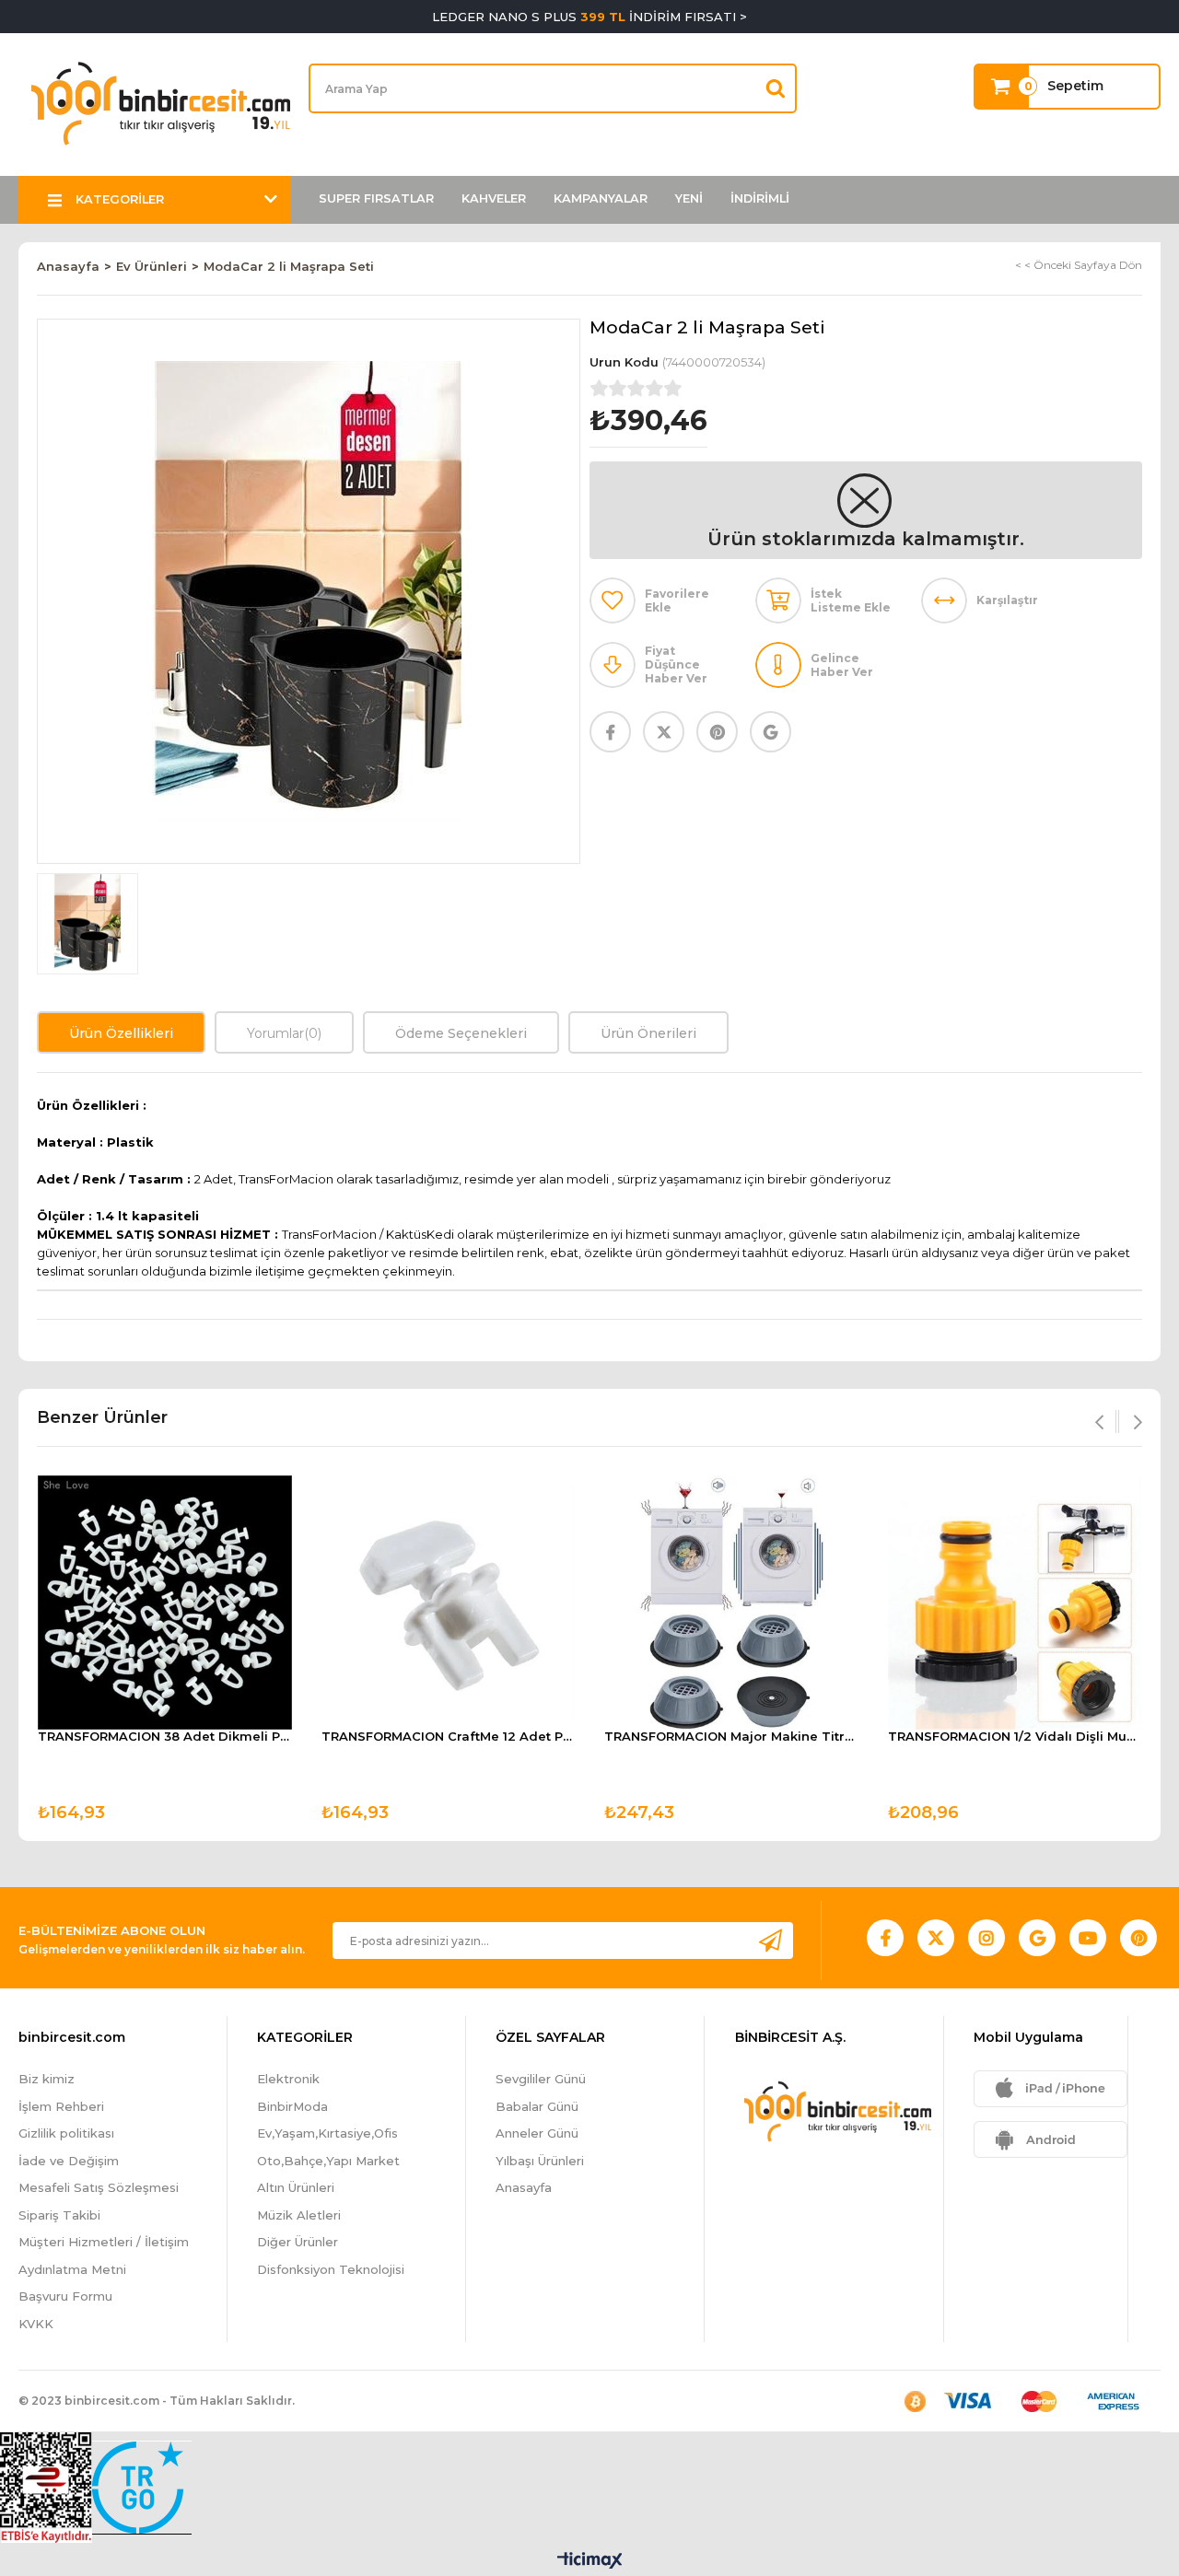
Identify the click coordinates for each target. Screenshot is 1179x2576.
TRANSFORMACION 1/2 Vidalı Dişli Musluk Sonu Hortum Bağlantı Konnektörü (1015, 1737)
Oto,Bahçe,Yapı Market (328, 2161)
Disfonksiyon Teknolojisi (331, 2269)
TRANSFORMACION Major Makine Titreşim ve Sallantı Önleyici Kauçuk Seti (731, 1737)
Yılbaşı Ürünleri (540, 2161)
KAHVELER (494, 198)
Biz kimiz (47, 2079)
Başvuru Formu (65, 2296)
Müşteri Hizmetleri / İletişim (104, 2242)
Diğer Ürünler (298, 2242)
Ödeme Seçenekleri (461, 1033)
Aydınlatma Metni (72, 2269)
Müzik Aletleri (299, 2215)
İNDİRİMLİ (760, 198)
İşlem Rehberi (61, 2106)
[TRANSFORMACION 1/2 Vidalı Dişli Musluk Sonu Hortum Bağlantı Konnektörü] (1015, 1603)
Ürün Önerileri (648, 1033)
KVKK (36, 2324)
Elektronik (288, 2079)
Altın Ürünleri (296, 2187)
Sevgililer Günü (541, 2079)
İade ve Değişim (69, 2161)
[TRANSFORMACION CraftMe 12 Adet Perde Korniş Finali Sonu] (449, 1603)
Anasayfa (524, 2187)
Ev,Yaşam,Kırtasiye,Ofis (327, 2133)
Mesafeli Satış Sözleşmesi (99, 2187)
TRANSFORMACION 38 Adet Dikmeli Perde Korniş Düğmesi (165, 1737)
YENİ (689, 198)
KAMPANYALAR (601, 198)
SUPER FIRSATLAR (376, 198)
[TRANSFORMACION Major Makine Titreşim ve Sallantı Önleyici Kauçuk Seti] (731, 1603)
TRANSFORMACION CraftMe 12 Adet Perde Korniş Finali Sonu (449, 1737)
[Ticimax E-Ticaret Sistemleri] (590, 2562)
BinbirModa (292, 2106)
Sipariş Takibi (59, 2215)
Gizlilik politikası (66, 2133)
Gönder (770, 1940)
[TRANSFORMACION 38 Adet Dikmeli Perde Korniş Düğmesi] (165, 1603)
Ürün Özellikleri (121, 1033)
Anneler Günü (537, 2133)
